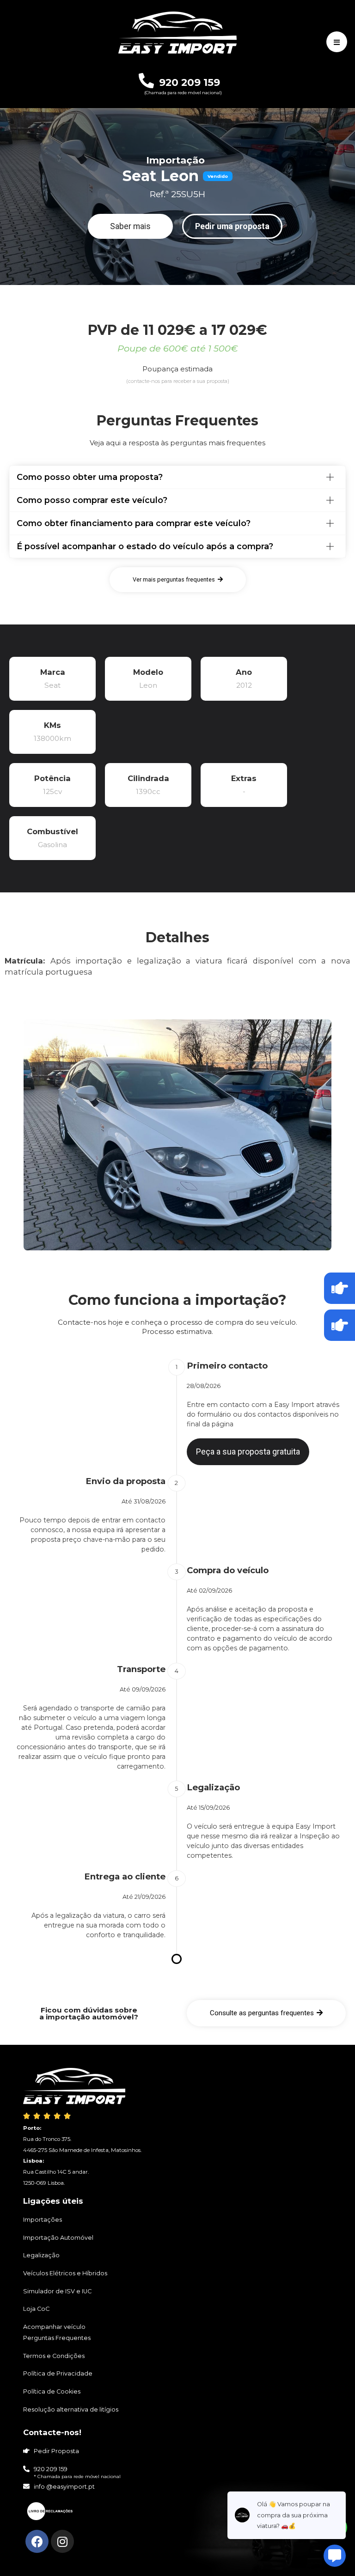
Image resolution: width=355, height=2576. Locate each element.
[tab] (177, 477)
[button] (130, 226)
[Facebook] (37, 2541)
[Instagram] (62, 2541)
